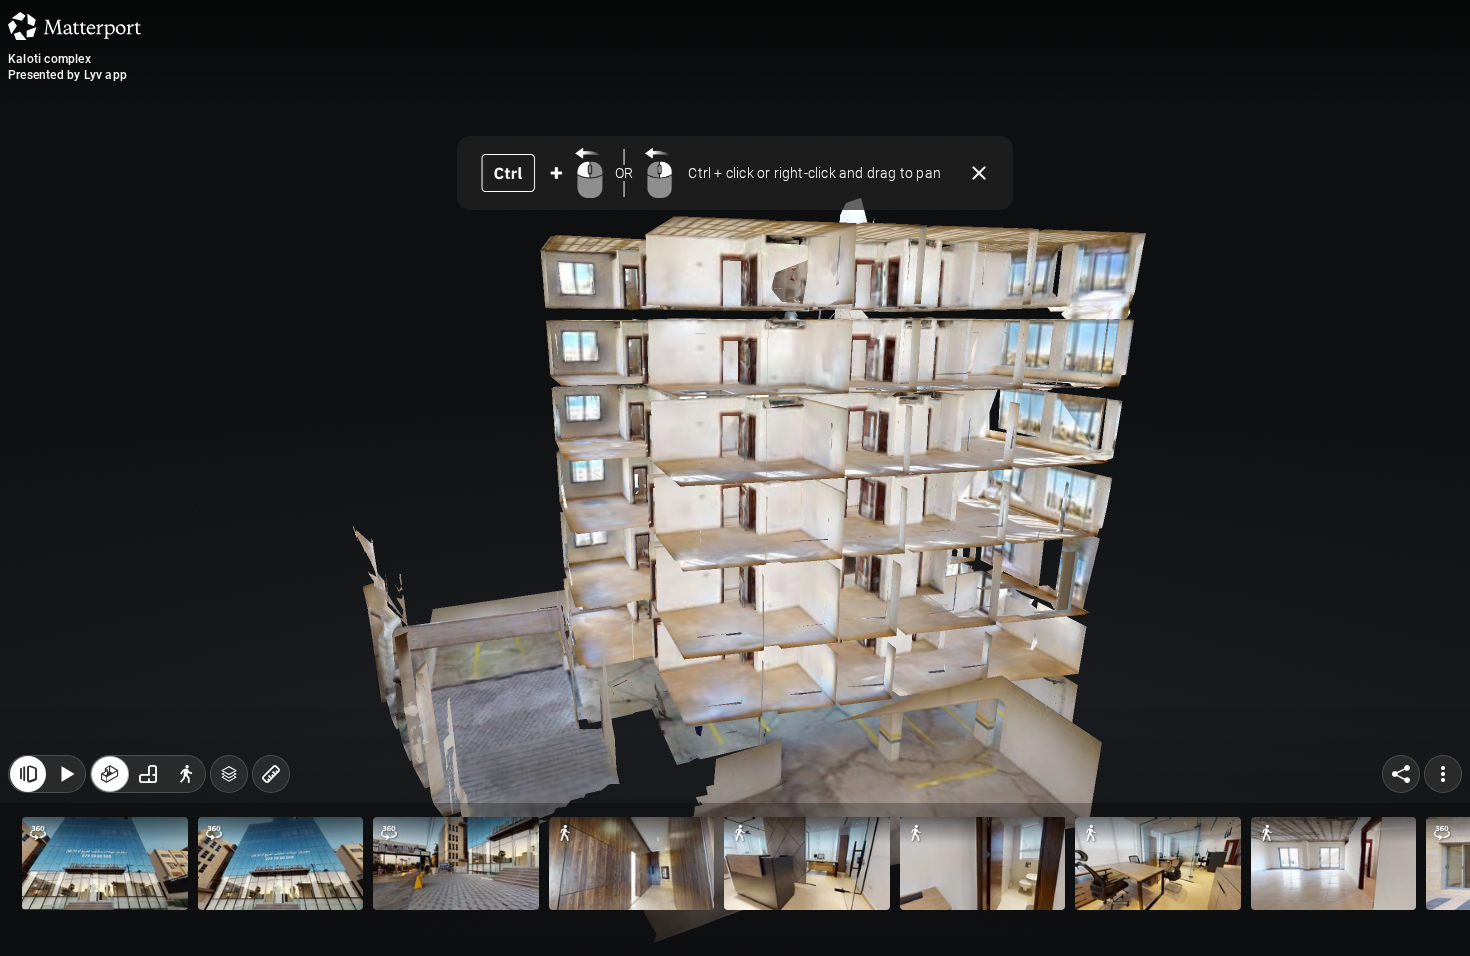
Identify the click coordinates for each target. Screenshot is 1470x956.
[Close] (979, 173)
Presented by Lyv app (67, 75)
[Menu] (1443, 774)
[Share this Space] (1401, 774)
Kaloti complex (49, 59)
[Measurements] (271, 774)
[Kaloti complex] (735, 478)
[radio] (110, 774)
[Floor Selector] (229, 774)
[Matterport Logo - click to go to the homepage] (74, 26)
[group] (148, 774)
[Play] (66, 774)
